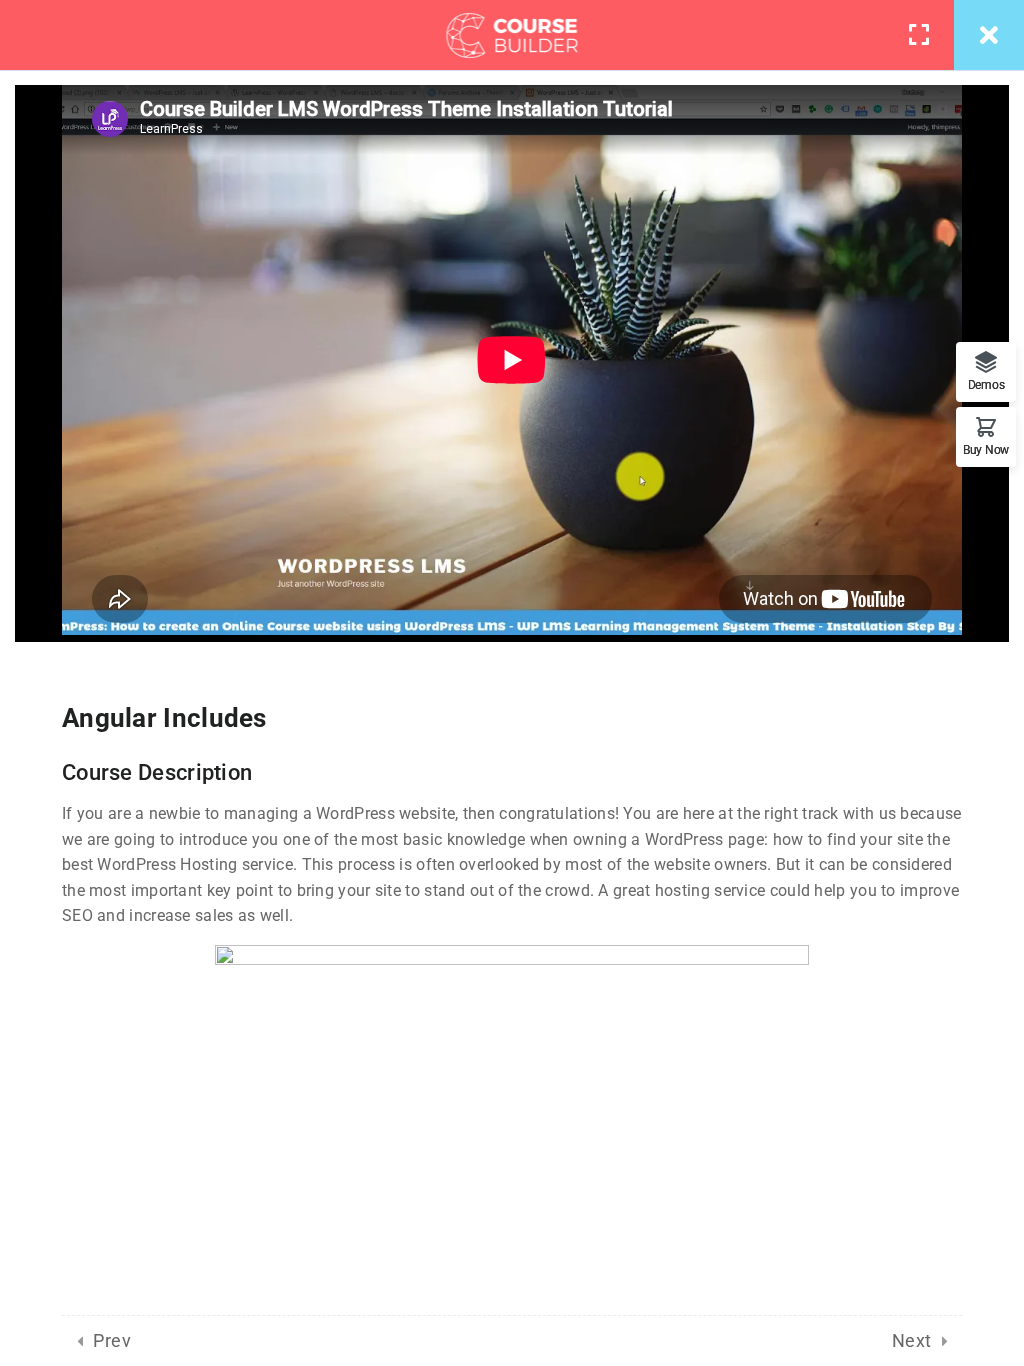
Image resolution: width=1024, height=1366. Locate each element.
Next (912, 1340)
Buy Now (986, 449)
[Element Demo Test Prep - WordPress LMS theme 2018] (512, 35)
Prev (112, 1340)
